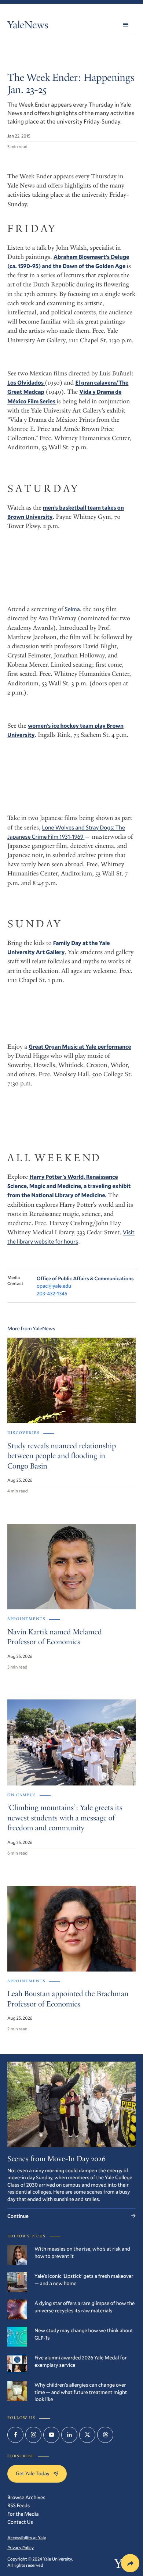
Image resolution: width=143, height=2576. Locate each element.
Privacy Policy (21, 2548)
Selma (72, 609)
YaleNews (28, 26)
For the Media (23, 2514)
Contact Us (20, 2522)
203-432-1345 (52, 1293)
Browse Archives (26, 2497)
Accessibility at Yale (27, 2538)
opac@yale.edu (54, 1286)
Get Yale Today (33, 2473)
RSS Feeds (19, 2505)
